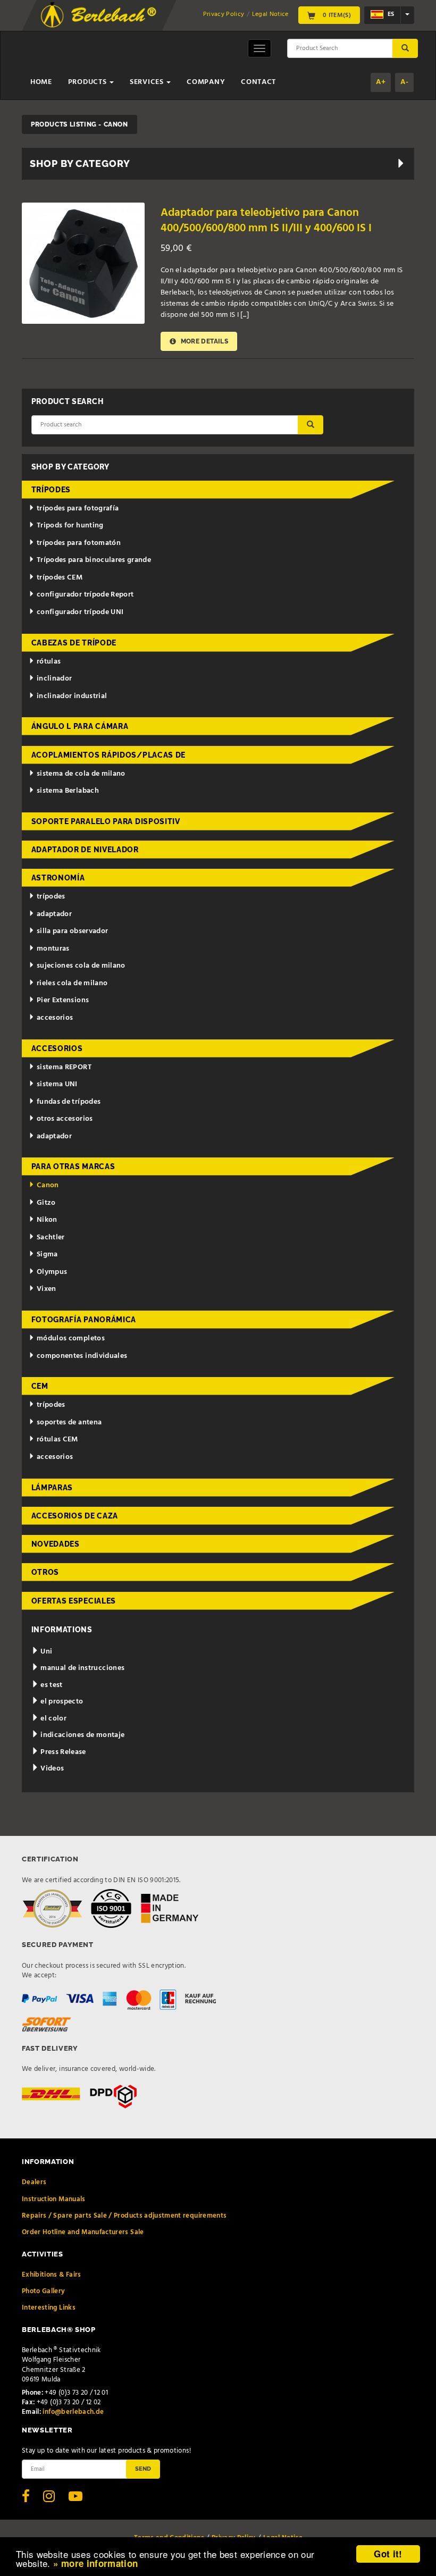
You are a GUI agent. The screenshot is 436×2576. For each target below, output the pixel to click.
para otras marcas (73, 1167)
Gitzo (46, 1203)
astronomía (58, 878)
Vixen (47, 1289)
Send (143, 2469)
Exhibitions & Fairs (52, 2275)
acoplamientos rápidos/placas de (109, 755)
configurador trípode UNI (80, 612)
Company (206, 82)
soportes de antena (69, 1423)
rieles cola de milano (72, 983)
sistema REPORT (64, 1067)
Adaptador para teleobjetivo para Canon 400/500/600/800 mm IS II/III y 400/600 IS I (266, 221)
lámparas (52, 1488)
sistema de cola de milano (81, 774)
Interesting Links (49, 2308)
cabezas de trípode (74, 643)
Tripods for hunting (70, 526)
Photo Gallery (44, 2291)
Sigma (47, 1255)
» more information (95, 2563)
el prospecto (61, 1702)
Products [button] (88, 82)
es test (51, 1685)
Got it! (388, 2554)
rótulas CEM (57, 1440)
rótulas (49, 662)
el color (53, 1719)
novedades (56, 1544)
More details (203, 341)
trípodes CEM (60, 578)
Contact (258, 82)
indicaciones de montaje (82, 1735)
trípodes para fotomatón (79, 543)
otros (45, 1572)
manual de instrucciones (82, 1668)
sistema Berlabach (68, 791)
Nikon (47, 1220)
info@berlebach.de (73, 2412)
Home (41, 82)
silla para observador (72, 931)
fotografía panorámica (84, 1320)
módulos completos (71, 1339)
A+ (381, 82)
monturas (53, 949)
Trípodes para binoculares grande (94, 560)
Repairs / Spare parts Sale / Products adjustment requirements (124, 2216)
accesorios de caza (75, 1516)
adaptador (54, 914)
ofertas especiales (74, 1601)
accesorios (55, 1018)
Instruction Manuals (54, 2199)
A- (404, 82)
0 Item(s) (336, 15)
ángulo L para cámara (80, 726)
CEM (40, 1386)
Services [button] (148, 82)
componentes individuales (82, 1356)
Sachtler (51, 1237)
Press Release (62, 1752)
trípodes (51, 490)
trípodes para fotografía (78, 509)
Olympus (52, 1272)
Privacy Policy (224, 14)
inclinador (54, 679)
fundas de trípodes (69, 1102)
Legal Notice (270, 14)
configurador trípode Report (85, 595)
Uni (45, 1652)
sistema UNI (57, 1084)
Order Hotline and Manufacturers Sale (83, 2232)
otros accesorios (65, 1119)
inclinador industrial (72, 696)
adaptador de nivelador (85, 850)
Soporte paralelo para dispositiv (106, 821)
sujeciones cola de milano (81, 966)
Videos (51, 1769)
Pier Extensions (63, 1000)
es (390, 15)
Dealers (34, 2182)
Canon (48, 1185)
